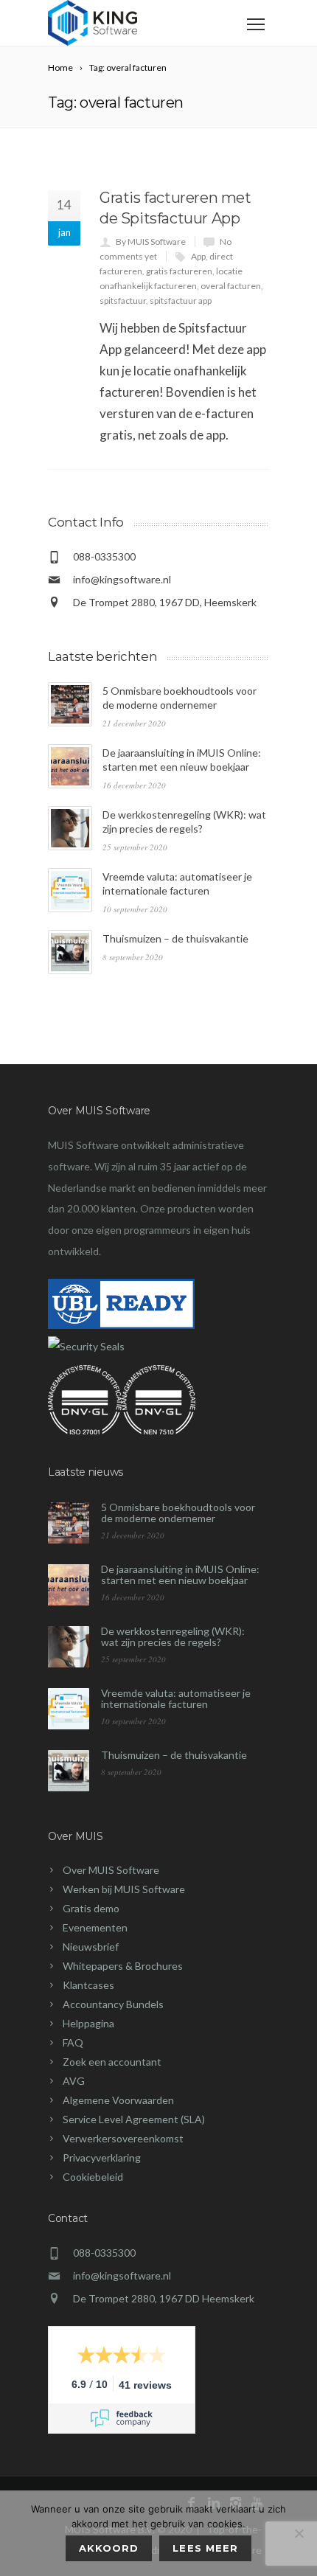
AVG (74, 2081)
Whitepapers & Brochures (123, 1966)
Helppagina (88, 2023)
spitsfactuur (123, 301)
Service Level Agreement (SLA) (134, 2119)
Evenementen (95, 1927)
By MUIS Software (151, 242)
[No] (299, 2533)
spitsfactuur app (181, 301)
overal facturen (231, 286)
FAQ (73, 2042)
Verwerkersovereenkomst (123, 2138)
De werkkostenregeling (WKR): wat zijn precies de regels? (173, 1636)
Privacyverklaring (102, 2157)
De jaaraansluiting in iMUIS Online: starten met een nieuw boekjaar (180, 1575)
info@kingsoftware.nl (122, 579)
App (198, 256)
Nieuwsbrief (91, 1947)
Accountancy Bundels (113, 2004)
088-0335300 (104, 2253)
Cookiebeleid (93, 2177)
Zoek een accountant (112, 2062)
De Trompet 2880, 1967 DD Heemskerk (164, 2298)
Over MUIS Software (111, 1870)
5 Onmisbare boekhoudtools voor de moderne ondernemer (178, 1513)
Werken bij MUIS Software (124, 1889)
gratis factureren (179, 271)
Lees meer (205, 2548)
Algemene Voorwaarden (118, 2100)
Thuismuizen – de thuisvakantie (175, 938)
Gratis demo (91, 1908)
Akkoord (109, 2548)
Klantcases (88, 1985)
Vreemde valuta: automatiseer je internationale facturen (176, 1698)
